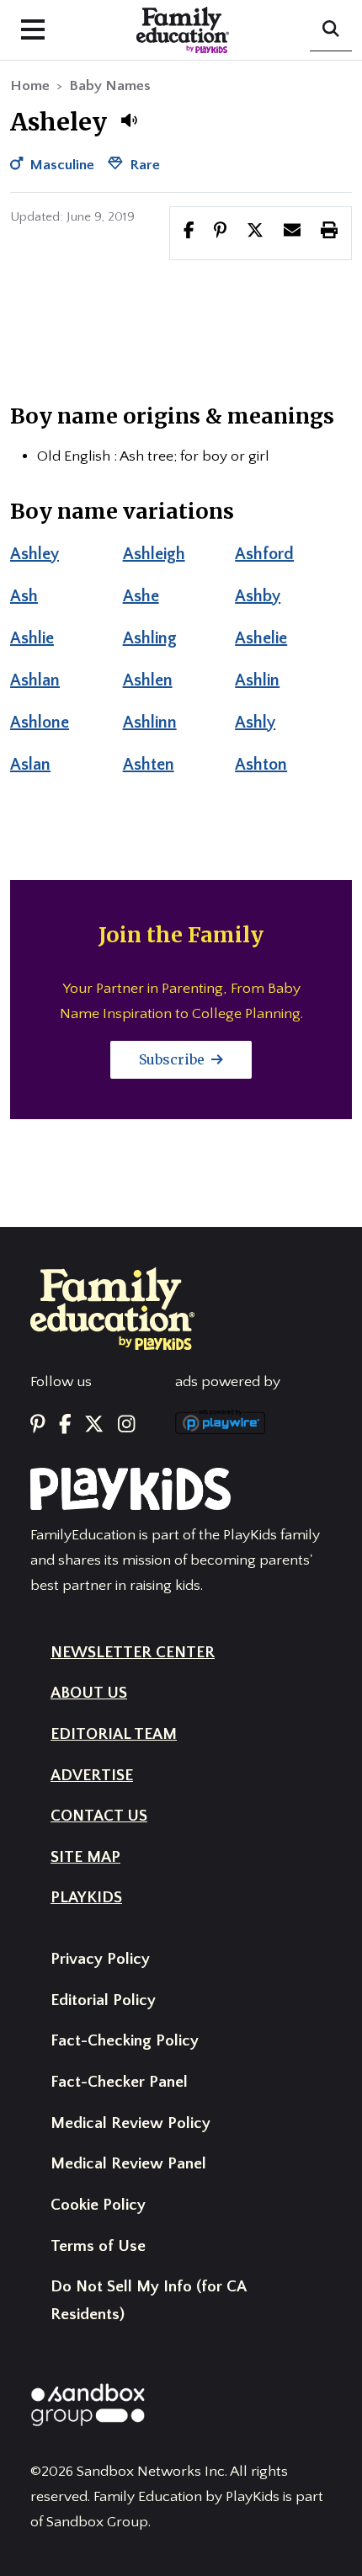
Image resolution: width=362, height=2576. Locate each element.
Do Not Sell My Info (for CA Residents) (148, 2301)
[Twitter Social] (94, 1425)
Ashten (149, 765)
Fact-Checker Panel (119, 2082)
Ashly (255, 723)
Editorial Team (114, 1734)
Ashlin (257, 680)
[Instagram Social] (126, 1425)
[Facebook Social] (65, 1425)
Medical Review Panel (128, 2164)
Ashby (258, 596)
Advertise (92, 1776)
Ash (24, 596)
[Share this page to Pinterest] (220, 232)
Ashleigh (154, 554)
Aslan (30, 765)
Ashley (35, 554)
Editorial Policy (103, 2000)
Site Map (85, 1857)
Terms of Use (98, 2246)
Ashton (261, 765)
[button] (129, 120)
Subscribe (173, 1059)
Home (30, 86)
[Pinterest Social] (38, 1425)
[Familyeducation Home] (112, 1308)
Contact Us (99, 1816)
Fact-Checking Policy (125, 2041)
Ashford (264, 554)
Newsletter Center (133, 1653)
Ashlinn (150, 723)
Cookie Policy (98, 2205)
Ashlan (35, 680)
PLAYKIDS (86, 1898)
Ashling (150, 638)
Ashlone (40, 723)
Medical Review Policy (130, 2123)
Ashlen (148, 680)
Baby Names (110, 86)
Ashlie (32, 638)
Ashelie (261, 638)
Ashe (141, 596)
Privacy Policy (100, 1959)
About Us (89, 1693)
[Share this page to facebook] (189, 232)
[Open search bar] (331, 30)
